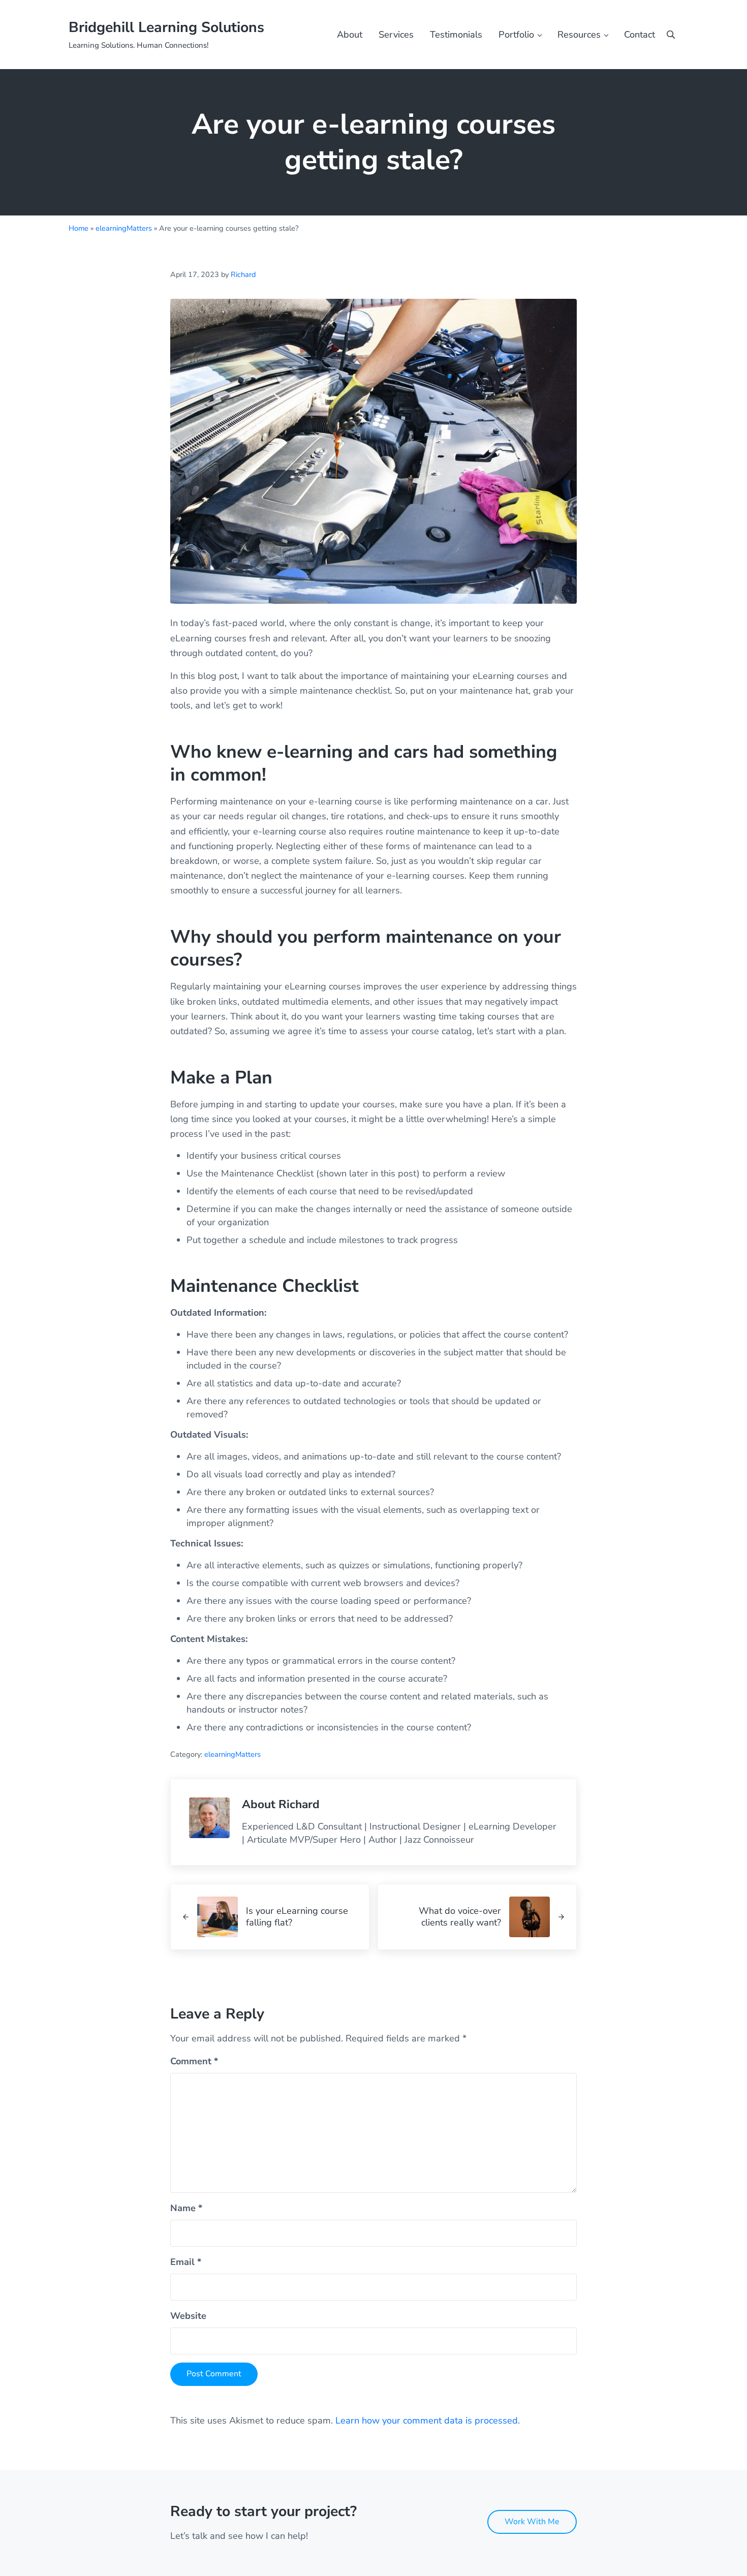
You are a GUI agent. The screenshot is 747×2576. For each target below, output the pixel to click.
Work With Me (532, 2522)
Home (79, 228)
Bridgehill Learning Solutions (166, 27)
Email (186, 2262)
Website (188, 2316)
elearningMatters (124, 228)
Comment (194, 2061)
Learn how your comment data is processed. (428, 2420)
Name (186, 2208)
